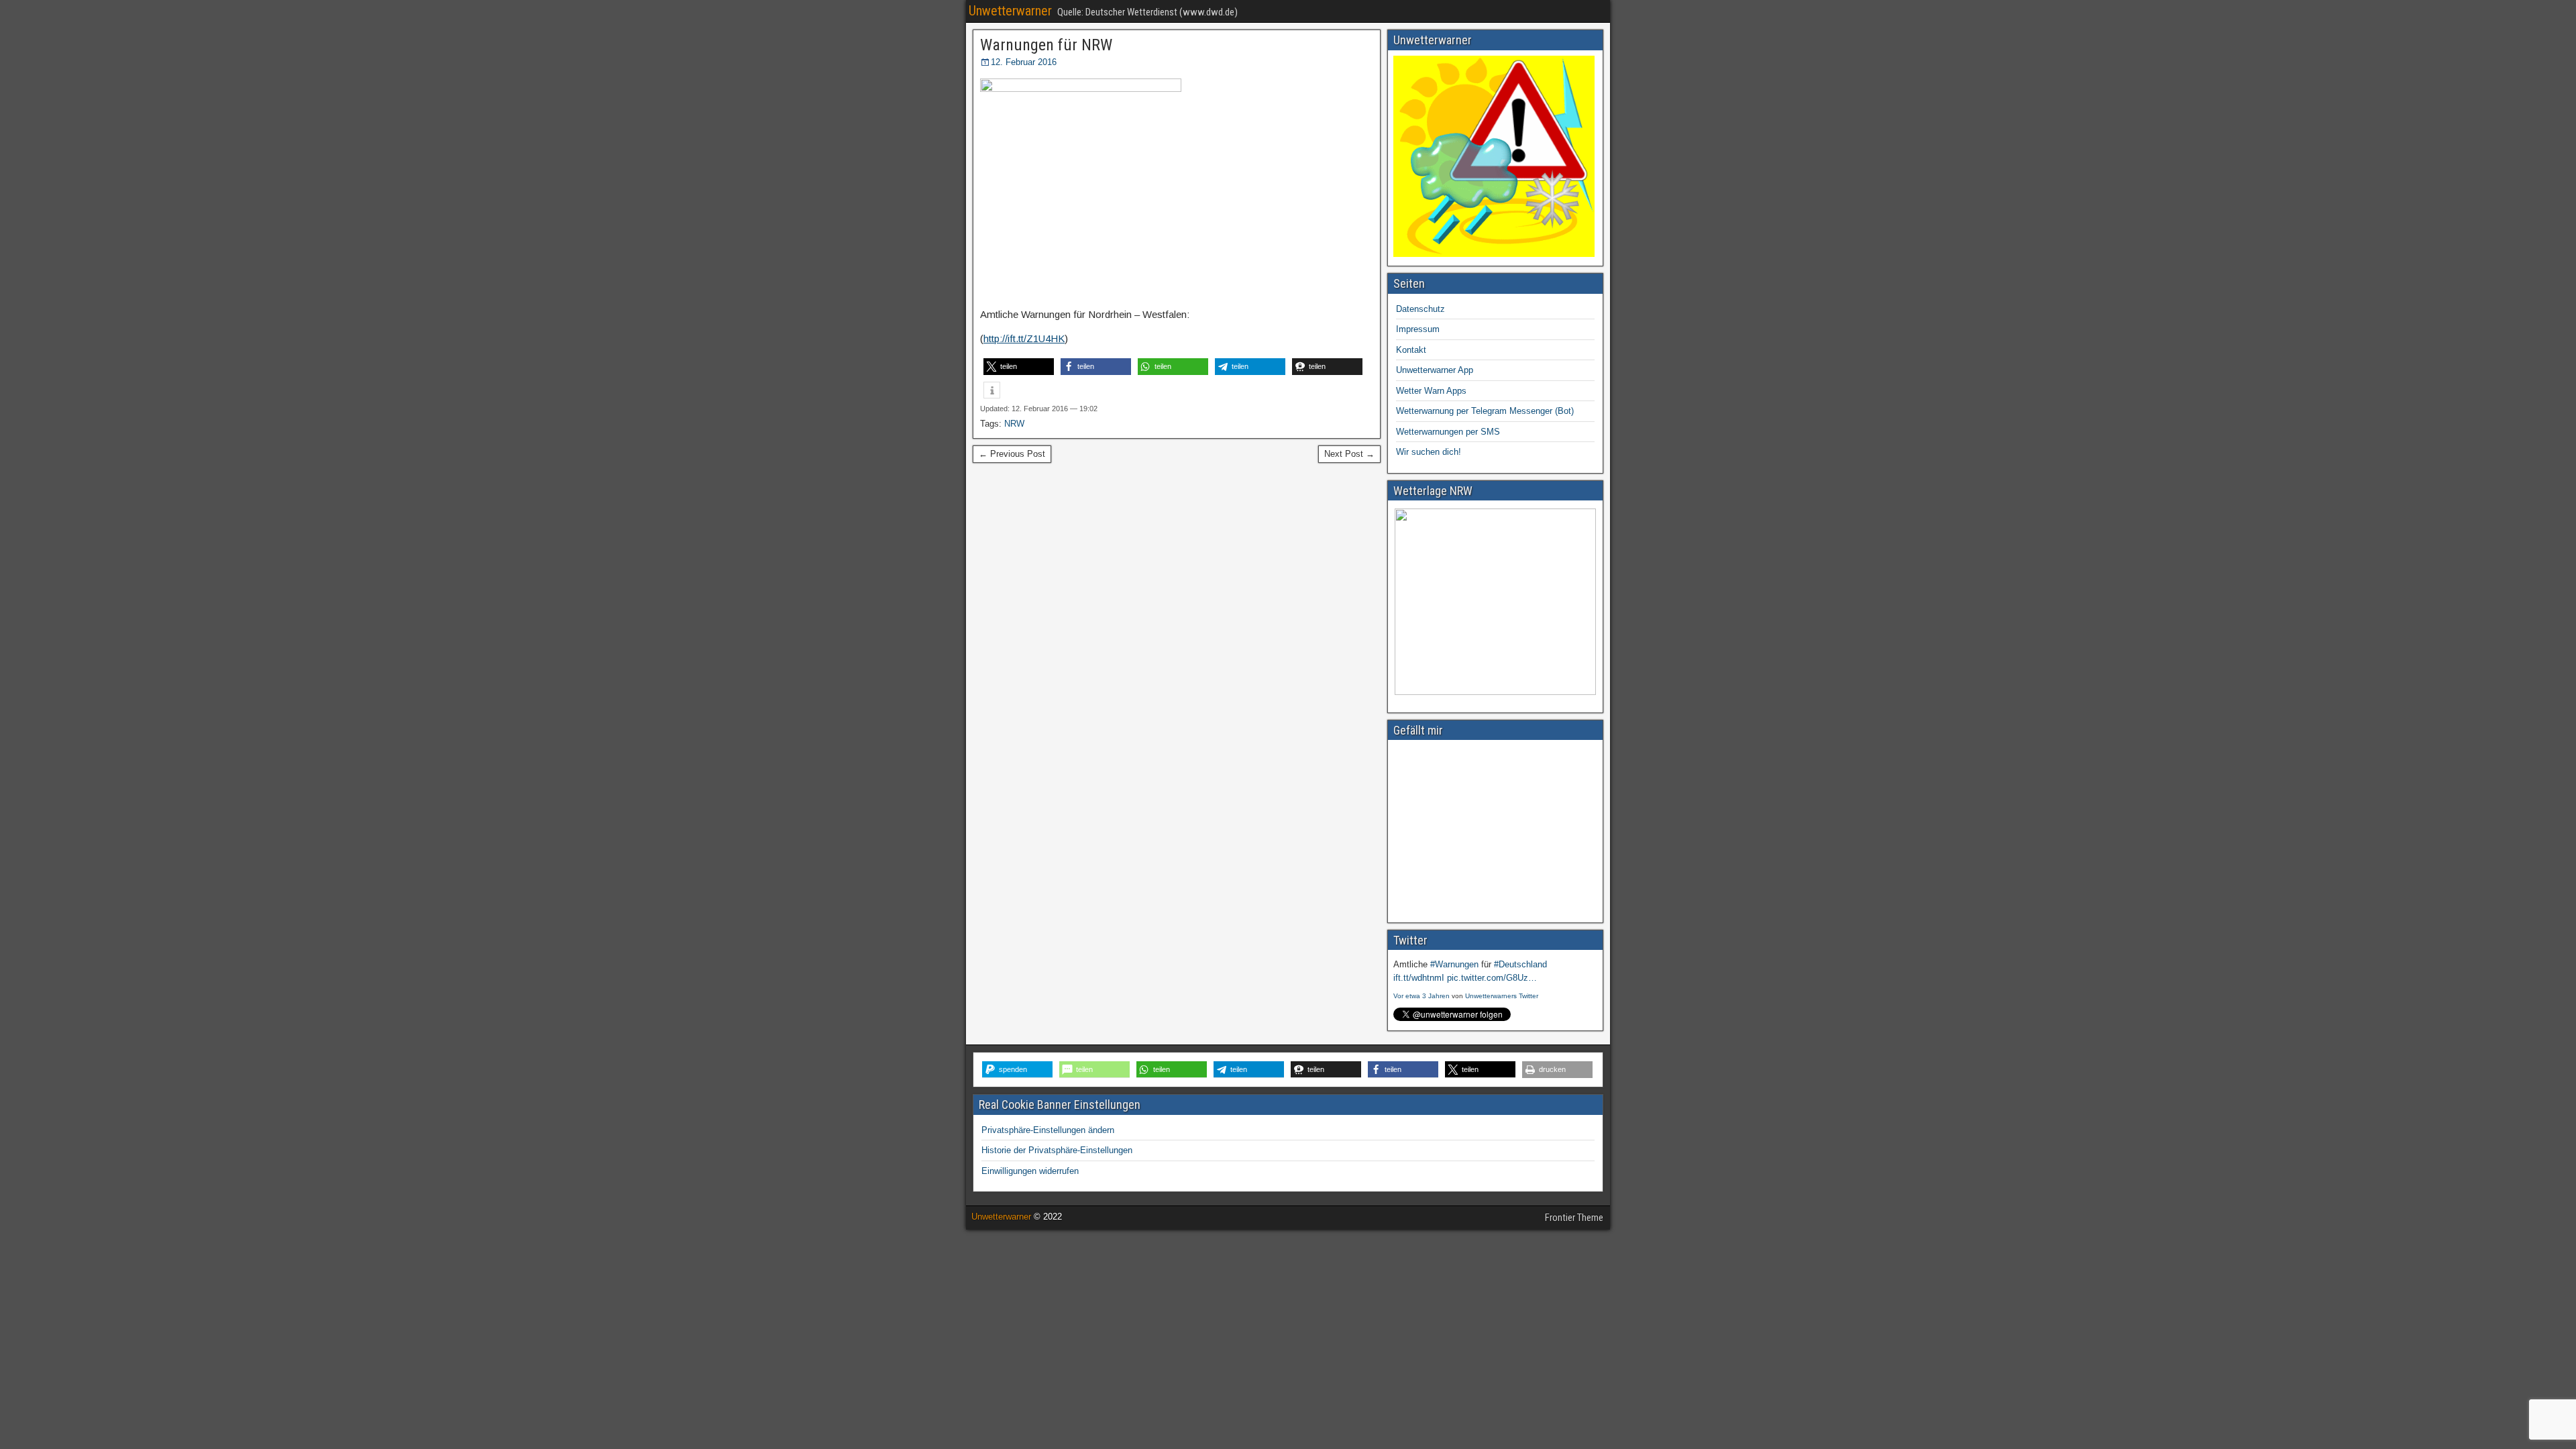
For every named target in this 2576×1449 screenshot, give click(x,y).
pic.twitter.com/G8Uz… (1492, 978)
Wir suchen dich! (1429, 452)
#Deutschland (1520, 964)
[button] (1019, 367)
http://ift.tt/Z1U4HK (1024, 338)
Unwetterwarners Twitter (1502, 996)
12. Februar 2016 (1024, 62)
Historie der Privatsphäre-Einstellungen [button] (1057, 1150)
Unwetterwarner (1010, 11)
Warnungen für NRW (1046, 45)
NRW (1014, 424)
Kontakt (1411, 350)
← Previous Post (1012, 454)
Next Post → (1349, 454)
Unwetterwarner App (1435, 370)
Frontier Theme (1574, 1218)
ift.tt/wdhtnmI (1419, 978)
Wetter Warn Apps (1431, 391)
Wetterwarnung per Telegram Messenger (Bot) (1485, 411)
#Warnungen (1454, 964)
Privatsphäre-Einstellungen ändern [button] (1048, 1130)
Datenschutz (1420, 309)
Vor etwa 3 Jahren (1421, 996)
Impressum (1418, 329)
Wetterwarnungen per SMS (1448, 432)
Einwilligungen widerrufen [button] (1030, 1171)
